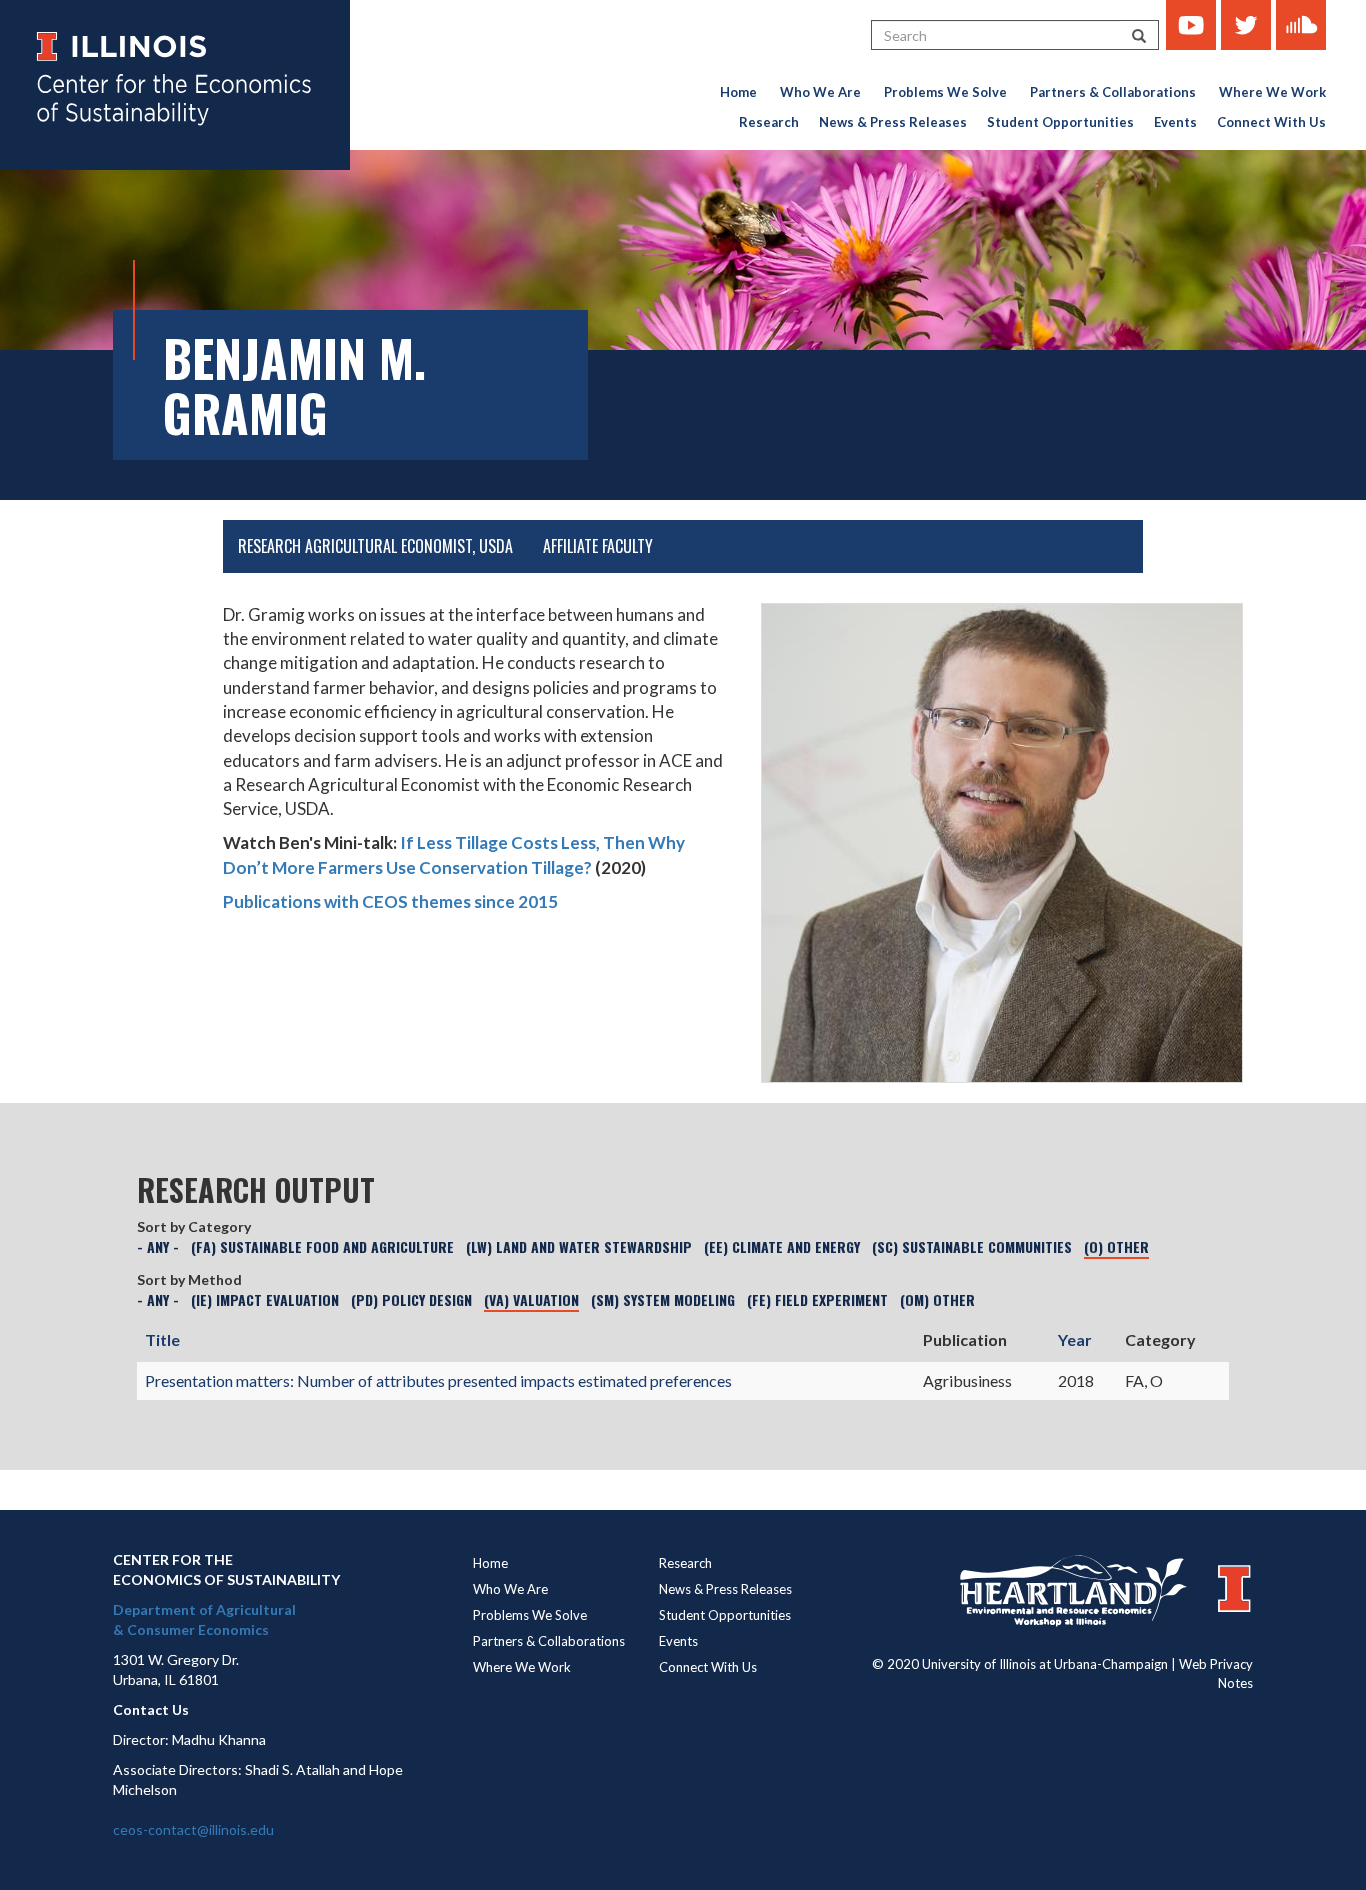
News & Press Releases (893, 122)
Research (769, 122)
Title (162, 1339)
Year (1075, 1339)
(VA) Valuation (531, 1299)
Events (1175, 122)
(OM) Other (937, 1299)
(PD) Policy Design (411, 1299)
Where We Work (1272, 92)
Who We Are (820, 92)
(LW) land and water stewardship (579, 1246)
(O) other (1116, 1246)
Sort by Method (189, 1279)
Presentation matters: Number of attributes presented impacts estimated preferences (438, 1380)
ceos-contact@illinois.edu (193, 1829)
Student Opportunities (1060, 122)
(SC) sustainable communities (972, 1246)
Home (738, 92)
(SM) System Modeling (663, 1299)
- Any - (158, 1246)
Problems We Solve (945, 92)
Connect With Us (1271, 122)
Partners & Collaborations (1113, 92)
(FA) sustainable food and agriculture (322, 1246)
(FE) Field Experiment (817, 1299)
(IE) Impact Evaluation (265, 1299)
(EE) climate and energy (782, 1246)
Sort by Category (194, 1226)
